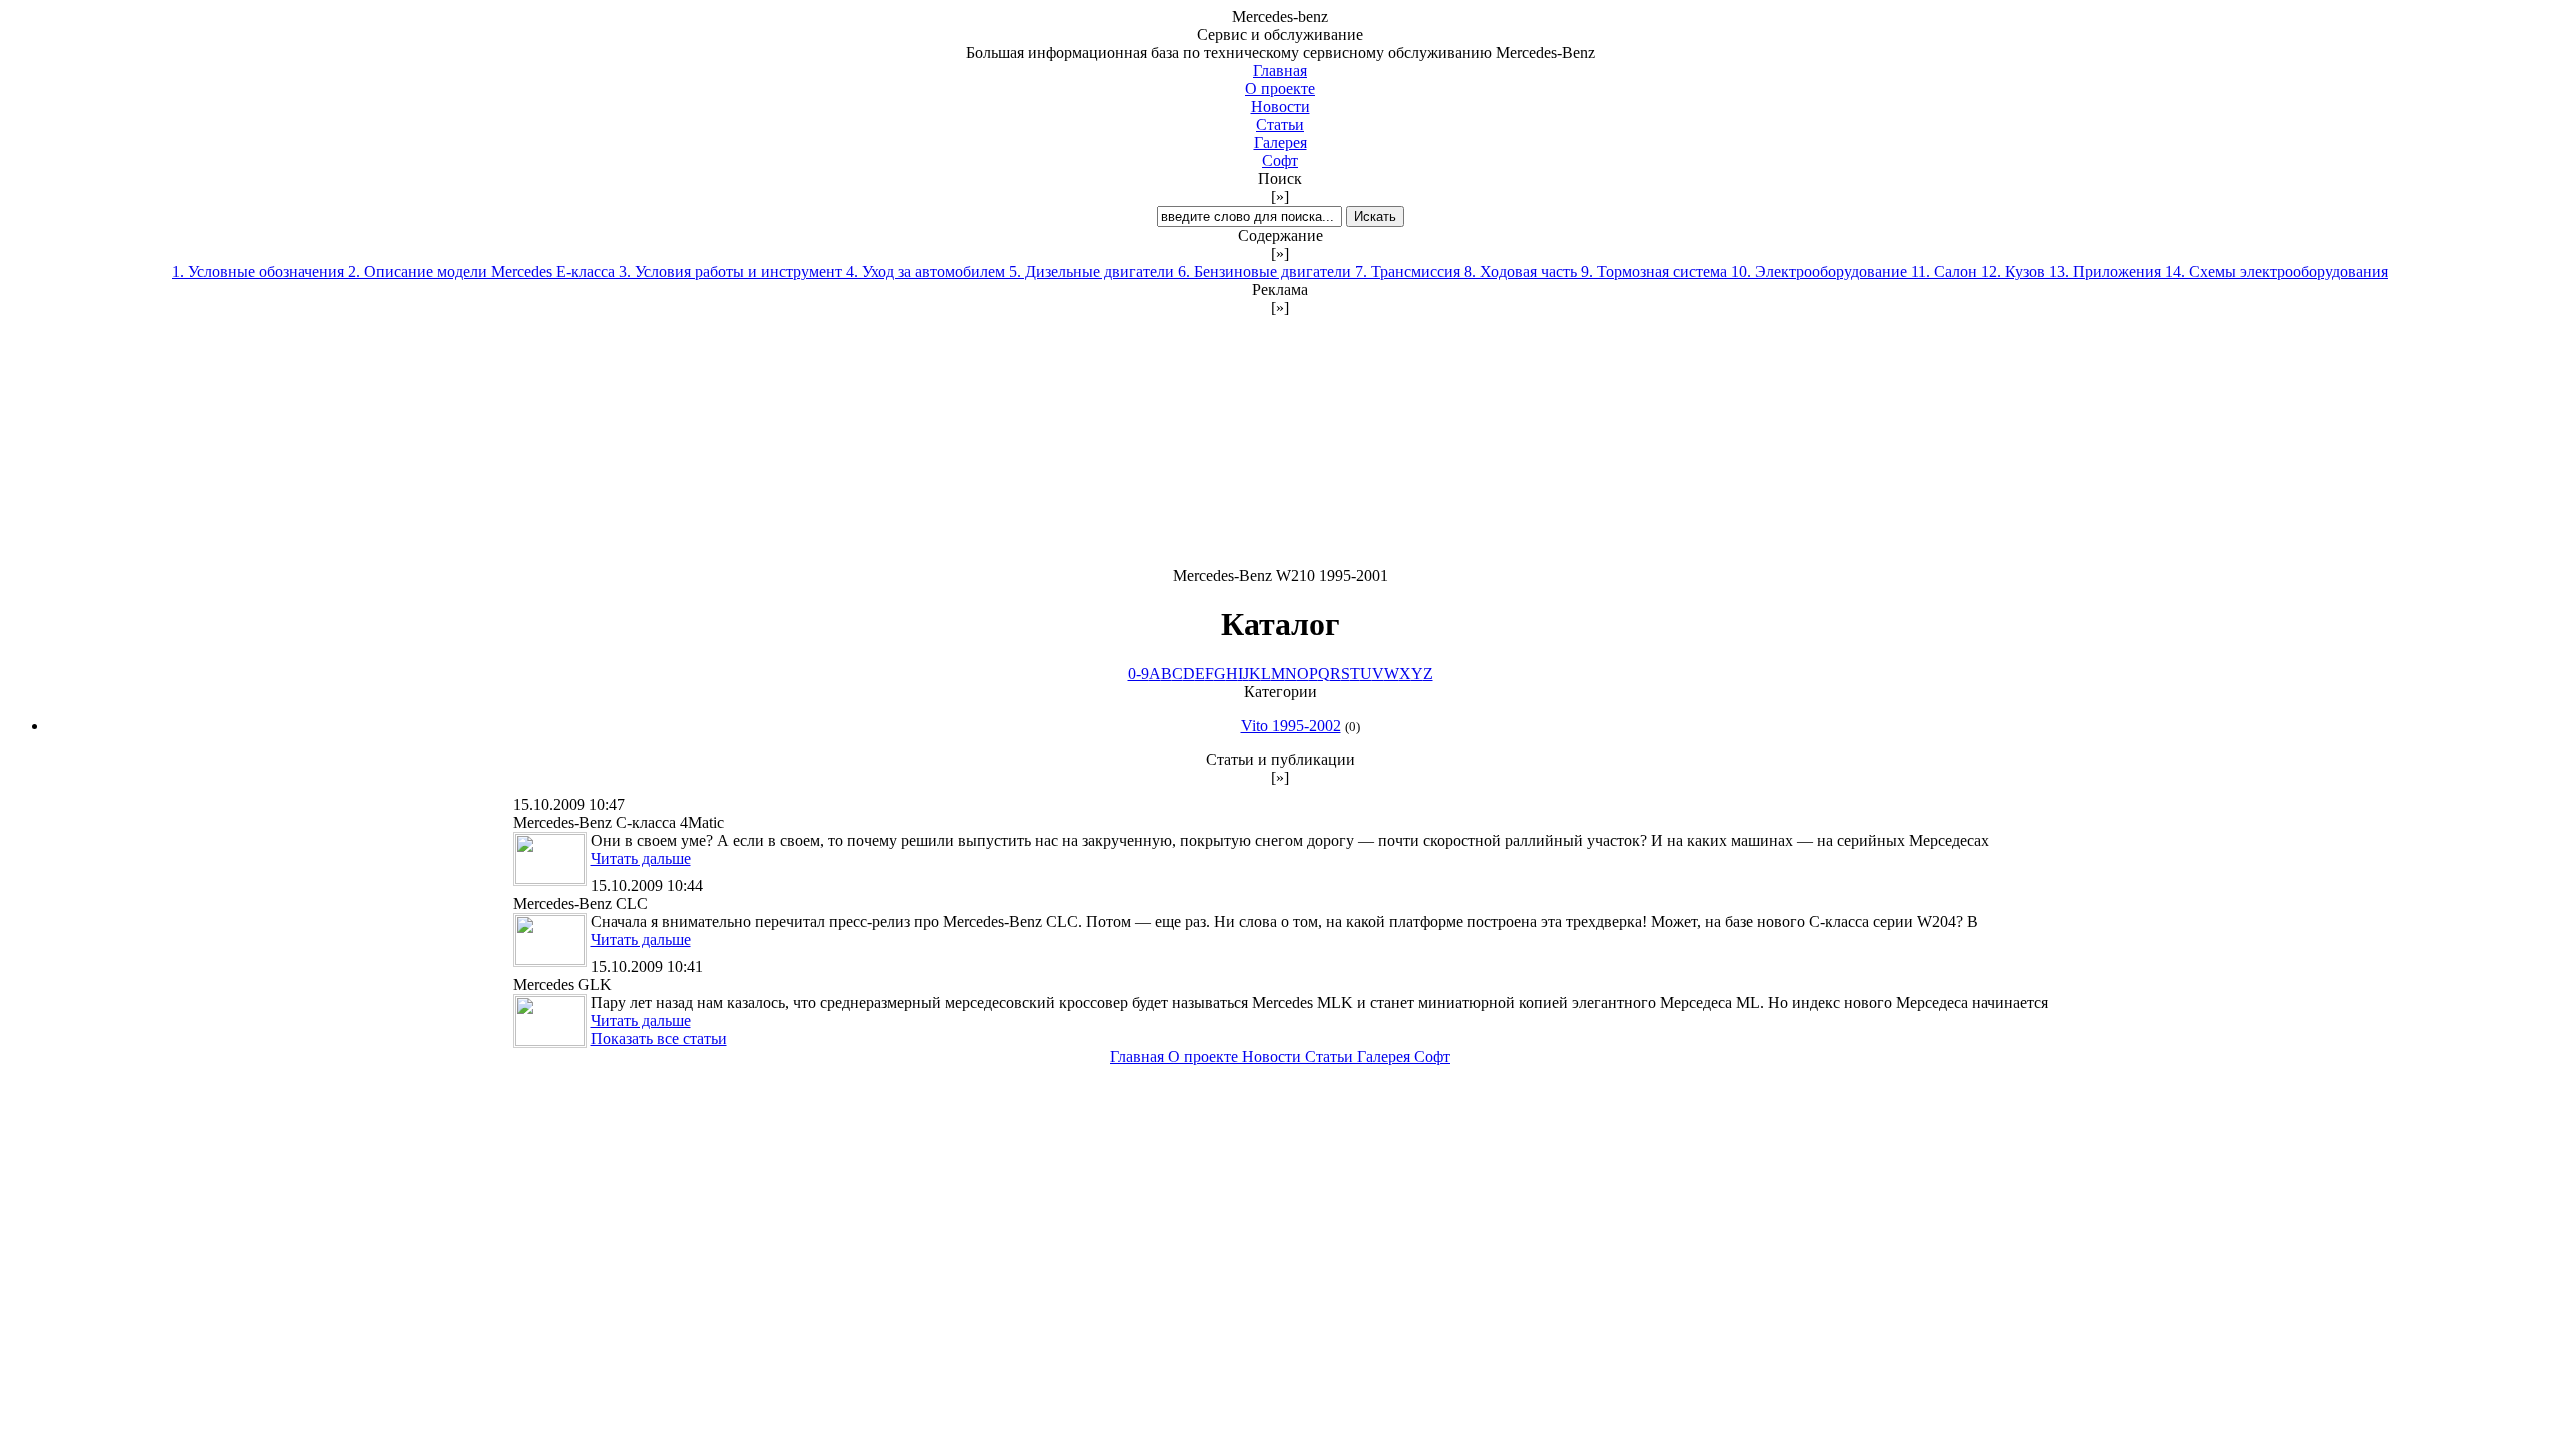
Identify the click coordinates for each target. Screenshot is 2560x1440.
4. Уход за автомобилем (927, 271)
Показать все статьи (659, 1038)
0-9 (1138, 673)
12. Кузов (2015, 271)
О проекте (1280, 88)
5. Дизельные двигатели (1093, 271)
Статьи (1280, 124)
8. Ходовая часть (1522, 271)
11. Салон (1946, 271)
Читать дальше (641, 858)
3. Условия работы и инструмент (732, 271)
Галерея (1280, 142)
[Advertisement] (1280, 442)
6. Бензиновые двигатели (1266, 271)
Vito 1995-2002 (1291, 725)
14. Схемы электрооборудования (2276, 271)
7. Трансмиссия (1409, 271)
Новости (1280, 106)
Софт (1280, 160)
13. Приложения (2107, 271)
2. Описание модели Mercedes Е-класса (483, 271)
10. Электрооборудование (1821, 271)
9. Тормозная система (1656, 271)
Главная (1280, 70)
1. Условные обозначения (260, 271)
